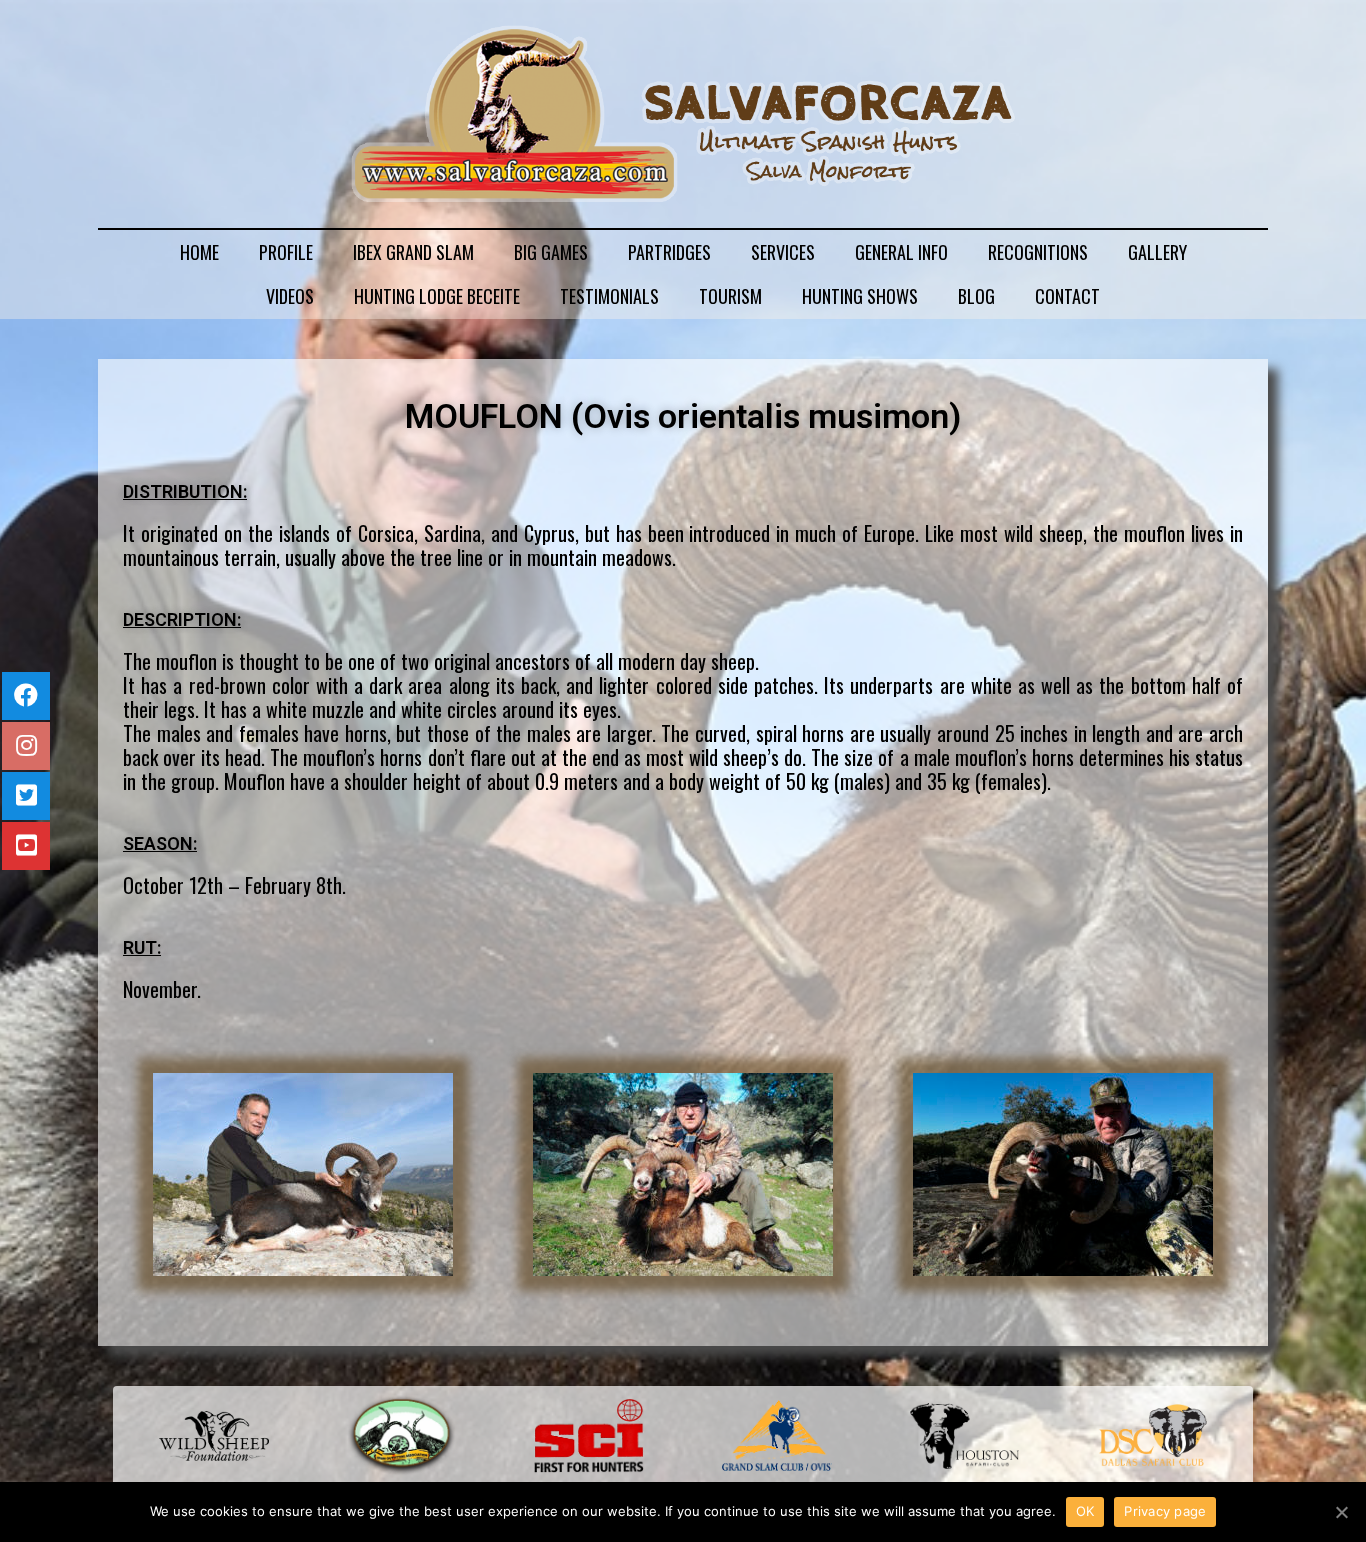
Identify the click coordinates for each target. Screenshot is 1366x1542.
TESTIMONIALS (609, 296)
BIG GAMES (551, 252)
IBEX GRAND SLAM (413, 252)
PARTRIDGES (669, 252)
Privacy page (1165, 1511)
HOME (199, 252)
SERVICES (783, 252)
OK (1085, 1511)
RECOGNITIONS (1038, 252)
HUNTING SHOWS (860, 296)
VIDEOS (290, 296)
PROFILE (286, 252)
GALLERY (1157, 252)
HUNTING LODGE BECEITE (437, 296)
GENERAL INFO (901, 252)
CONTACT (1067, 296)
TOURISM (730, 296)
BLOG (976, 296)
